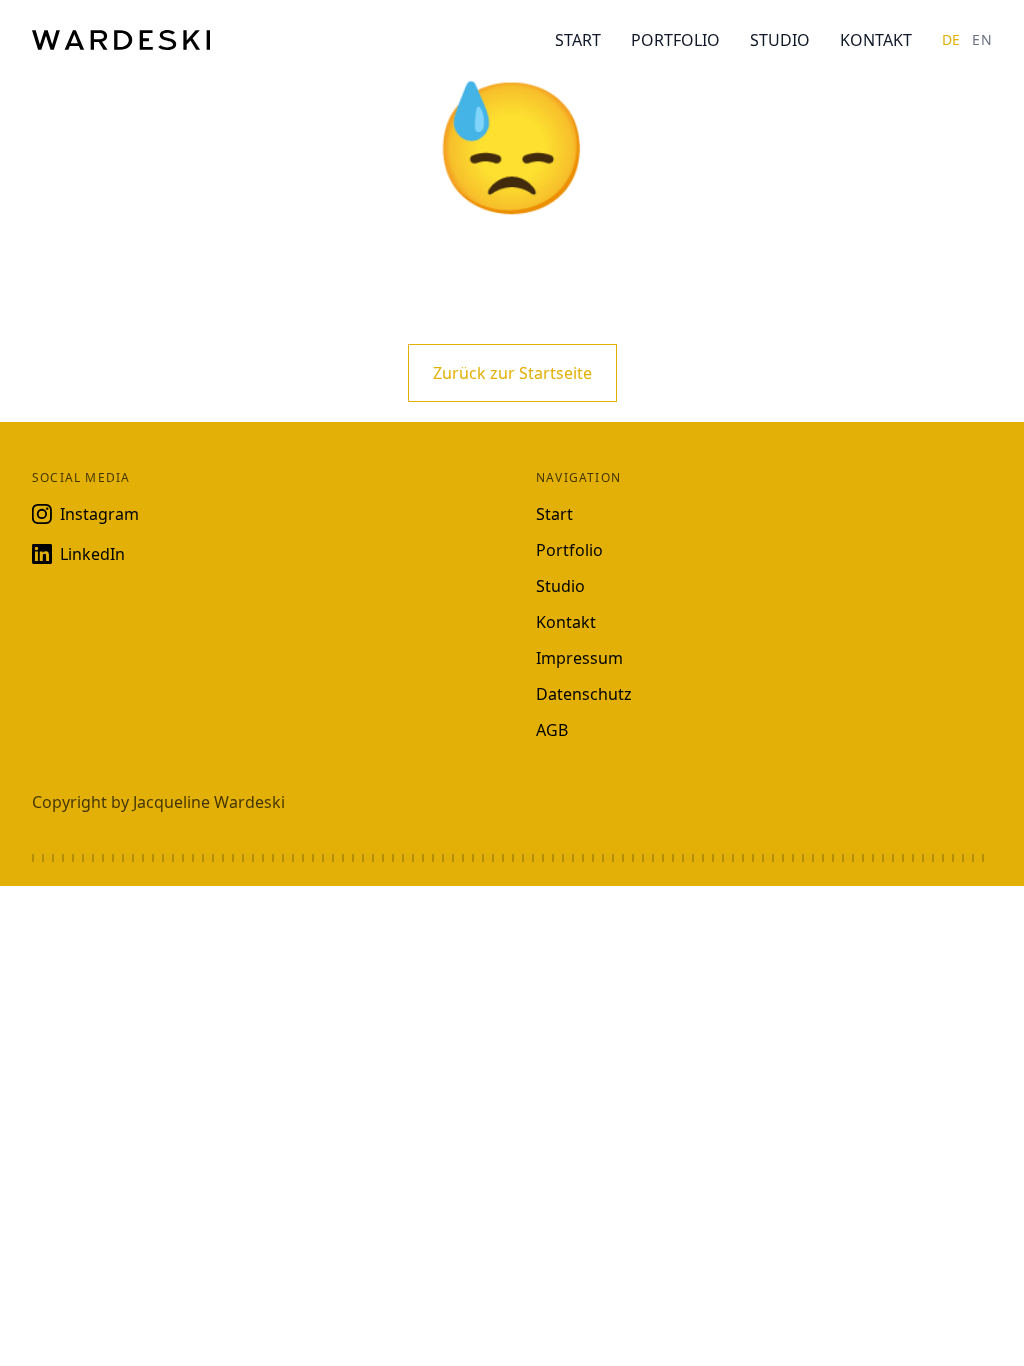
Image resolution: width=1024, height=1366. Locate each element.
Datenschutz (584, 694)
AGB (552, 730)
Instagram (99, 514)
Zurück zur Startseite (512, 373)
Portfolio (675, 40)
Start (578, 40)
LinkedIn (92, 554)
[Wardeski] (121, 40)
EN (982, 39)
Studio (780, 40)
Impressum (579, 658)
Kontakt (876, 40)
